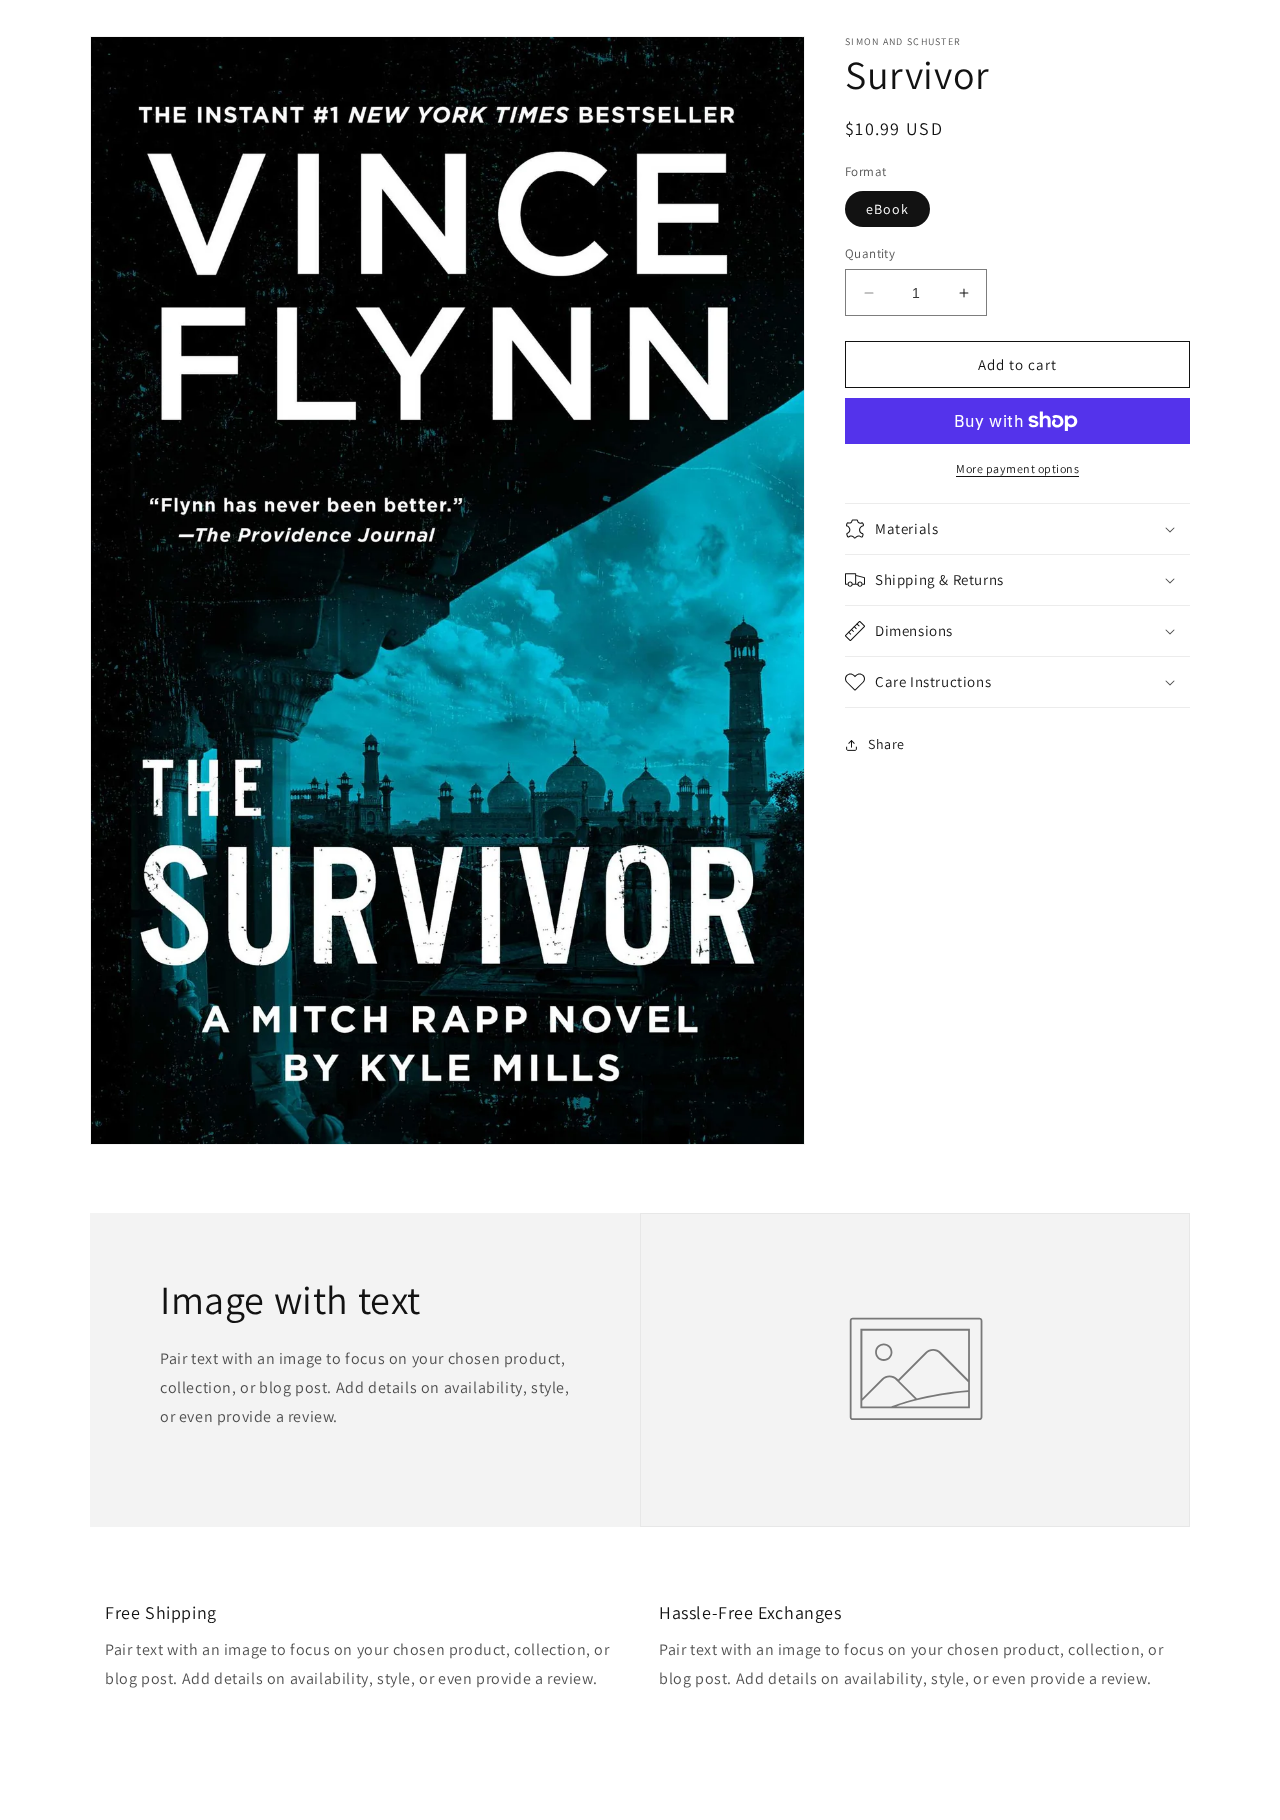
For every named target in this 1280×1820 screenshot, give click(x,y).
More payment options (1017, 468)
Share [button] (886, 744)
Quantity (870, 253)
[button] (1017, 529)
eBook (887, 209)
